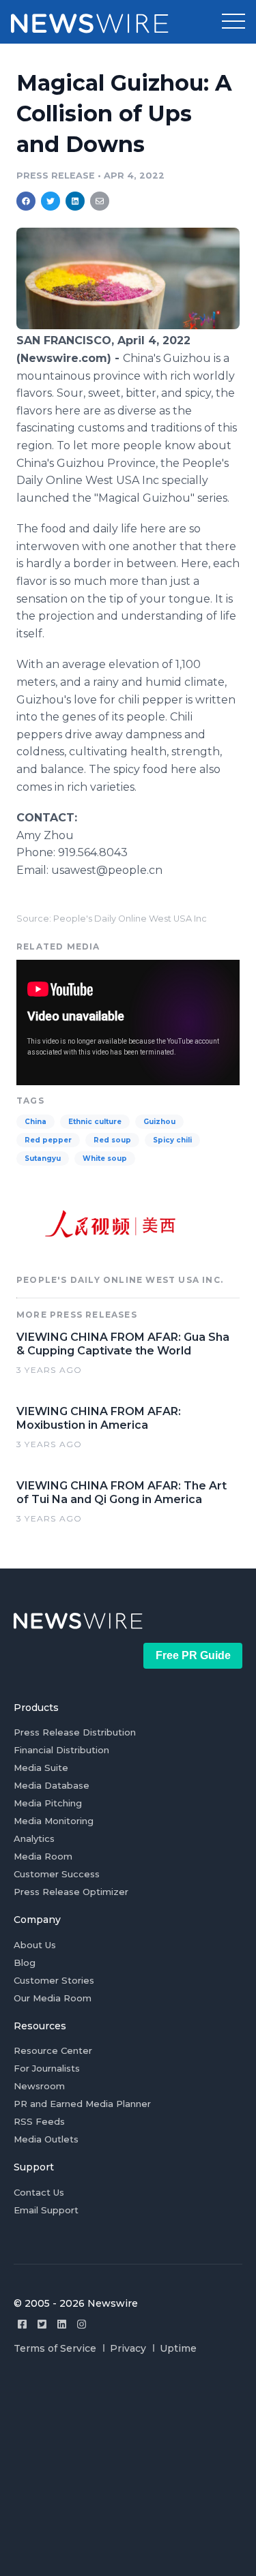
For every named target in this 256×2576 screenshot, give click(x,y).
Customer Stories (54, 1980)
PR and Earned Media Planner (82, 2104)
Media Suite (41, 1768)
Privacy (128, 2348)
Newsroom (39, 2086)
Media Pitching (48, 1803)
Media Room (43, 1856)
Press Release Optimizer (71, 1892)
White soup (105, 1158)
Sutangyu (43, 1158)
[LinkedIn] (62, 2324)
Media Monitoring (54, 1821)
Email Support (46, 2210)
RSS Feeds (39, 2121)
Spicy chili (172, 1140)
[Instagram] (82, 2324)
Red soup (112, 1140)
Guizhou (159, 1122)
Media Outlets (46, 2139)
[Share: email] (100, 201)
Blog (25, 1963)
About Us (35, 1945)
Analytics (34, 1838)
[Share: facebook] (26, 201)
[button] (233, 22)
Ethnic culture (95, 1122)
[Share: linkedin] (75, 201)
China (35, 1122)
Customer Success (57, 1874)
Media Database (52, 1785)
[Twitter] (42, 2324)
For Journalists (47, 2068)
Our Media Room (53, 1998)
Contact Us (39, 2192)
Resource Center (53, 2050)
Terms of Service (55, 2348)
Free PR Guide (193, 1655)
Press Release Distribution (75, 1732)
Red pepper (48, 1140)
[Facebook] (22, 2324)
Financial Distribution (61, 1750)
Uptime (178, 2348)
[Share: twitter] (51, 201)
